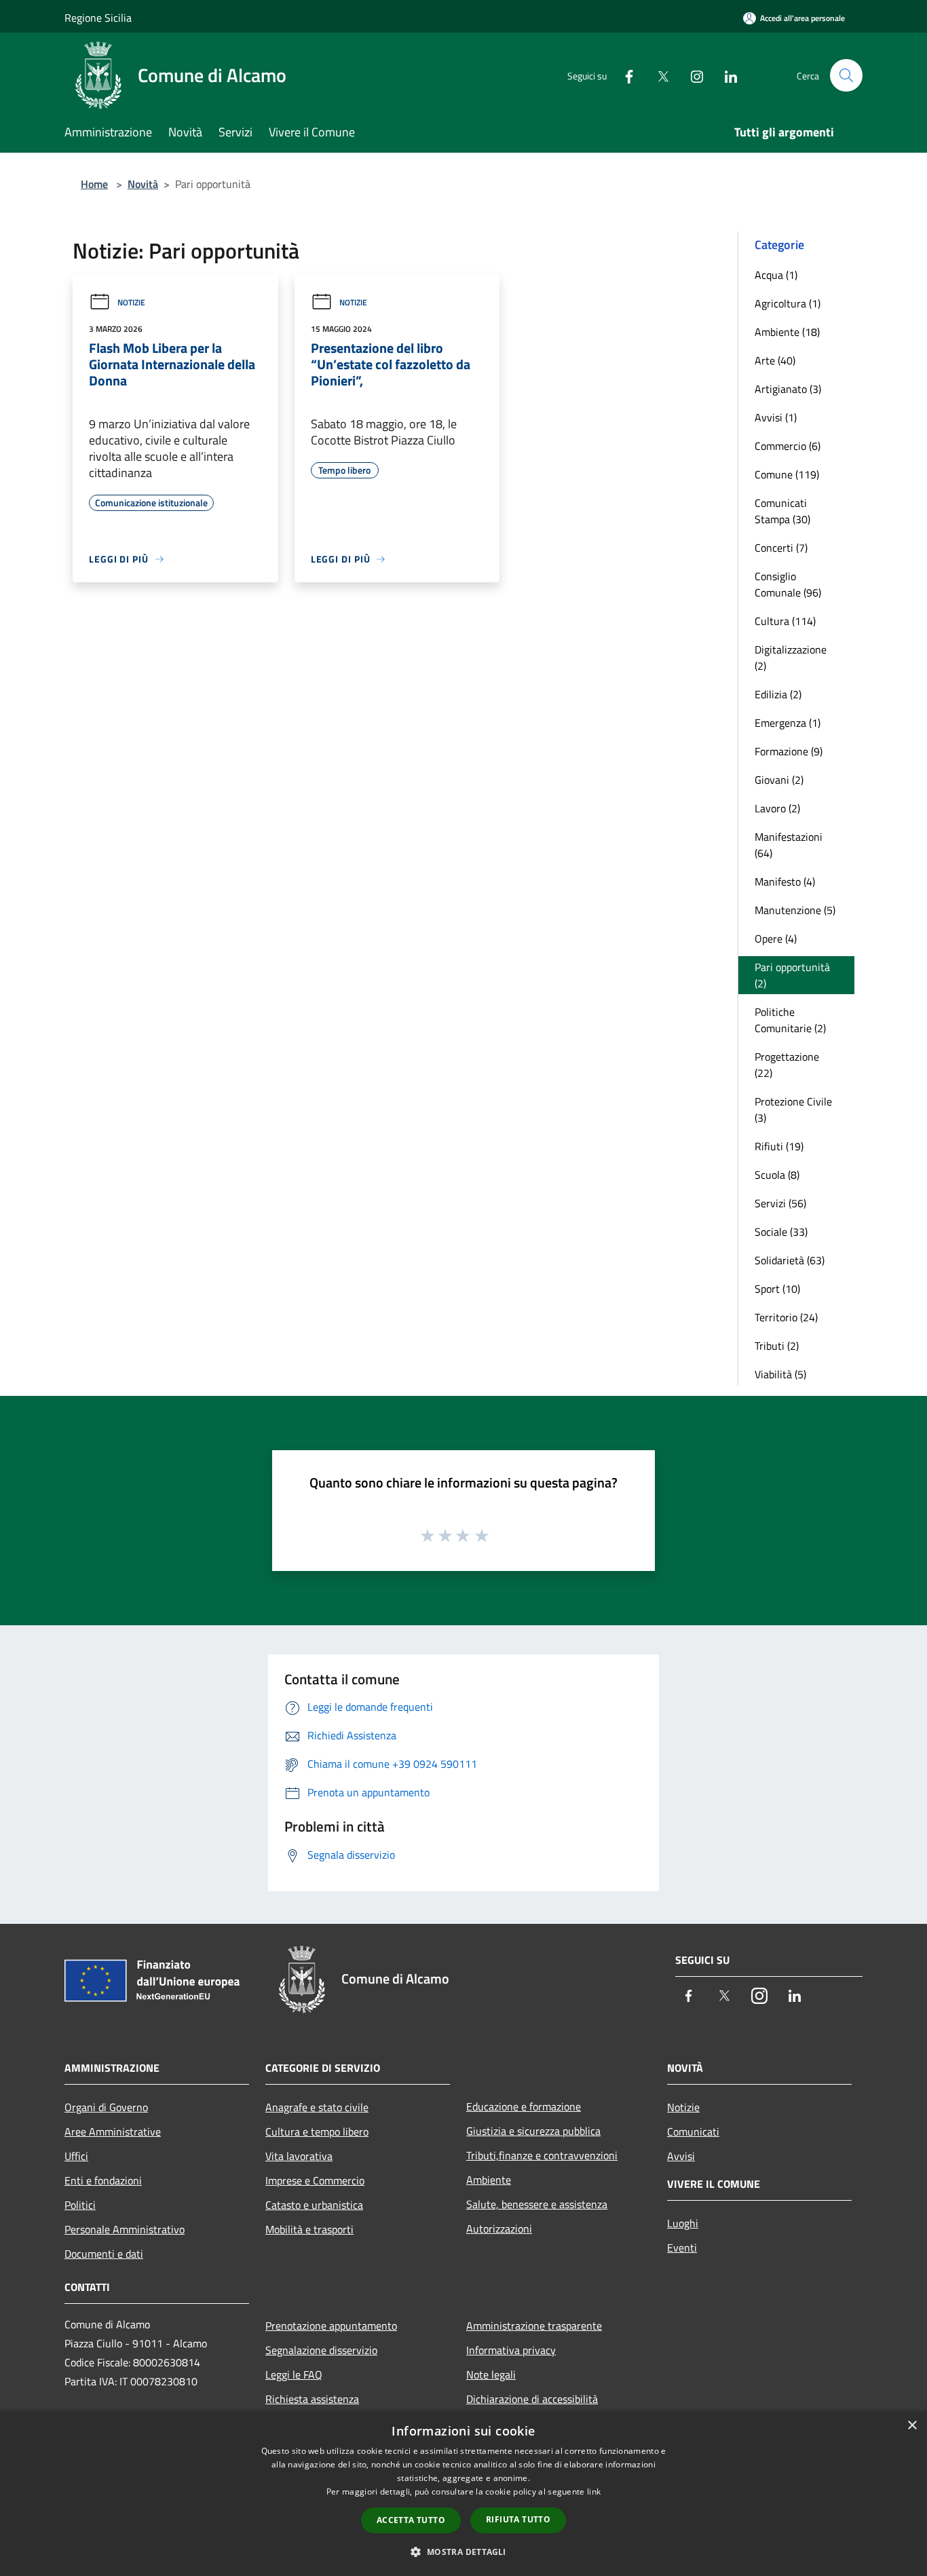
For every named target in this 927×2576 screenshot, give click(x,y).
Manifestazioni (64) (789, 845)
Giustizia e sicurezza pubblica (533, 2131)
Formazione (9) (789, 751)
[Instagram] (692, 75)
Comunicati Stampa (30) (782, 511)
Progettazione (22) (787, 1065)
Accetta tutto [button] (411, 2520)
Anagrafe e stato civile (317, 2107)
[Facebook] (624, 75)
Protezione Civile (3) (793, 1110)
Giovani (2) (779, 780)
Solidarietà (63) (790, 1260)
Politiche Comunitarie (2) (790, 1020)
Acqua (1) (776, 275)
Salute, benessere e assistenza (537, 2204)
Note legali (491, 2374)
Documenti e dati (104, 2254)
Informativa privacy (511, 2350)
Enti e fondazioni (103, 2180)
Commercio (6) (788, 446)
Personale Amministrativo (125, 2229)
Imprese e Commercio (315, 2180)
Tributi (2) (777, 1346)
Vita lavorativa (299, 2156)
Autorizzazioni (499, 2229)
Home (94, 184)
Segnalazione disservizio (321, 2350)
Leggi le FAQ (294, 2374)
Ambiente (489, 2180)
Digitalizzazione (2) (791, 658)
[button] (463, 2552)
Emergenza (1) (788, 723)
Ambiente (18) (787, 332)
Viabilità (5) (780, 1374)
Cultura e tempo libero (317, 2132)
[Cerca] (846, 75)
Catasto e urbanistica (314, 2205)
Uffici (76, 2156)
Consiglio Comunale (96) (788, 584)
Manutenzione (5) (795, 910)
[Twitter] (658, 75)
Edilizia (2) (778, 694)
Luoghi (683, 2223)
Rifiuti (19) (779, 1146)
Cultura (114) (785, 621)
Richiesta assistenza (312, 2399)
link (594, 2492)
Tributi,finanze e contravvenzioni (542, 2155)
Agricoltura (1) (788, 303)
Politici (80, 2205)
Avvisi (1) (776, 417)
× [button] (912, 2426)
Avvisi (681, 2156)
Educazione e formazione (524, 2106)
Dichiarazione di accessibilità (532, 2399)
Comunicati (693, 2132)
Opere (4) (776, 939)
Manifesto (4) (785, 882)
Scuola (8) (777, 1175)
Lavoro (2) (777, 808)
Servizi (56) (780, 1203)
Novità (143, 184)
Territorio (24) (786, 1317)
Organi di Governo (106, 2107)
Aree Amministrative (113, 2132)
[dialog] (463, 2494)
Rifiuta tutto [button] (518, 2519)
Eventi (682, 2248)
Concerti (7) (781, 548)
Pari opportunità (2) (792, 975)
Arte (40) (775, 360)
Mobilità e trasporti (309, 2229)
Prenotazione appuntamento (331, 2326)
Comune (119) (787, 474)
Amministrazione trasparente (534, 2326)
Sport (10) (777, 1289)
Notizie (131, 302)
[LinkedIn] (725, 75)
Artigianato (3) (788, 389)
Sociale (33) (781, 1232)
